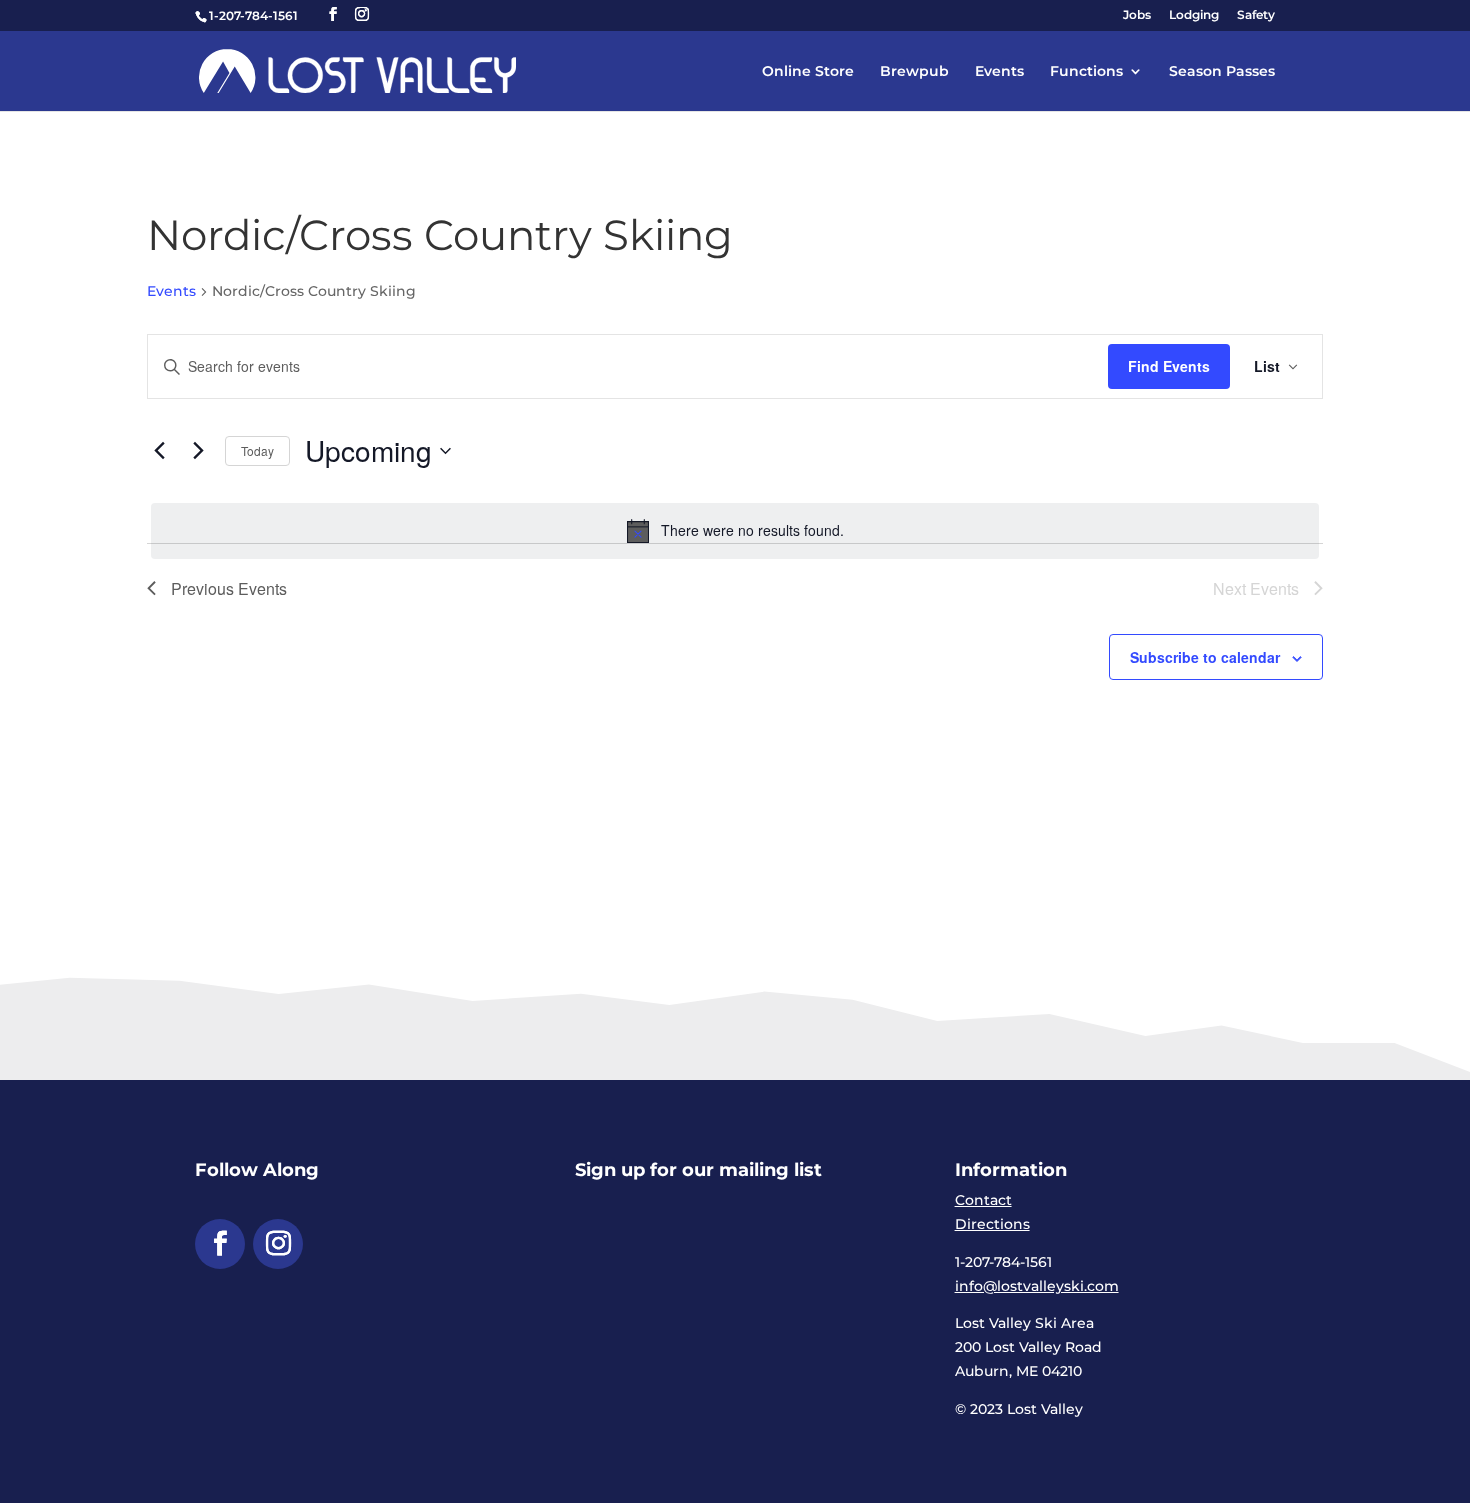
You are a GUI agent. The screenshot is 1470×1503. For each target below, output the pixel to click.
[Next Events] (198, 451)
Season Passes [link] (1222, 72)
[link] (357, 70)
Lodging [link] (1194, 15)
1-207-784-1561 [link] (253, 15)
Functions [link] (1086, 72)
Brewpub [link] (914, 72)
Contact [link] (983, 1200)
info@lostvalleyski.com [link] (1037, 1286)
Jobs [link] (1137, 15)
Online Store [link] (808, 72)
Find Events (1169, 366)
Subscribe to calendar (1205, 657)
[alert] (735, 531)
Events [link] (999, 72)
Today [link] (257, 450)
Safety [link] (1256, 15)
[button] (333, 14)
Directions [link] (992, 1224)
